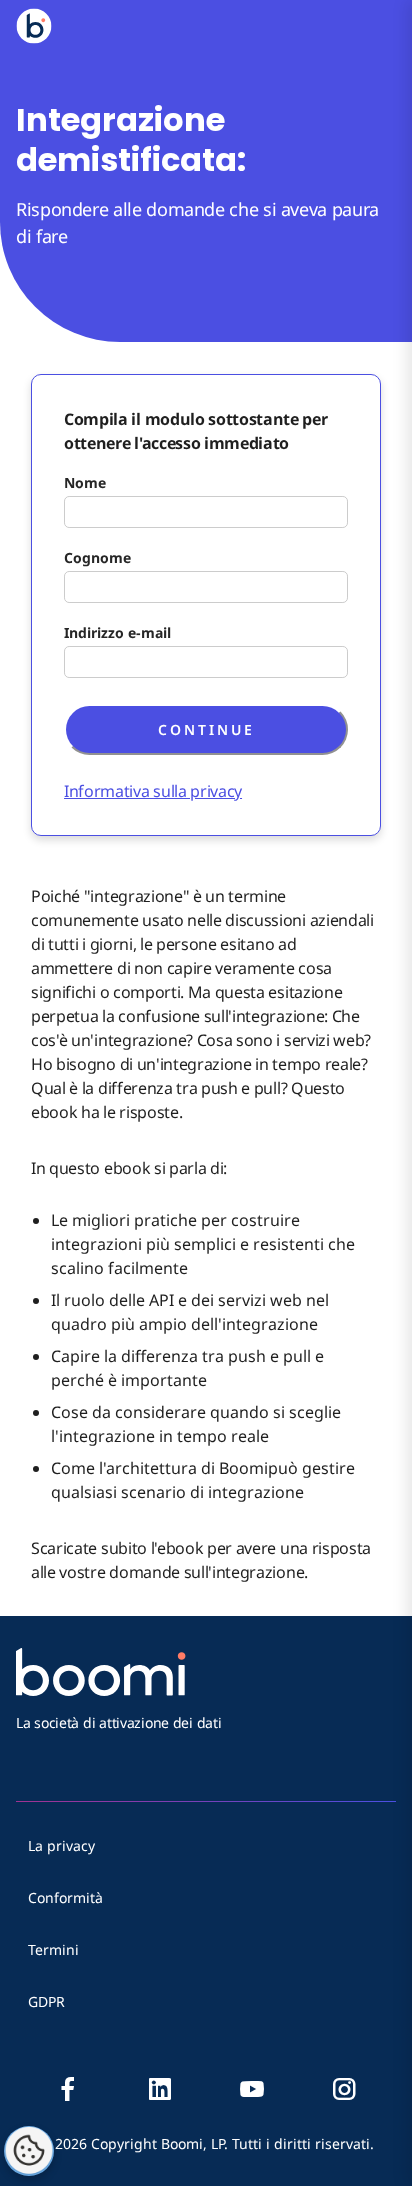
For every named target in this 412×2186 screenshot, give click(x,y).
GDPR (46, 2001)
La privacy (61, 1845)
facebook (68, 2089)
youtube (252, 2089)
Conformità (65, 1897)
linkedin (160, 2089)
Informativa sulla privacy (153, 791)
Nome (85, 482)
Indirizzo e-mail (117, 632)
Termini (53, 1949)
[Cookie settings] (29, 2151)
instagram (344, 2089)
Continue (206, 729)
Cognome (97, 557)
